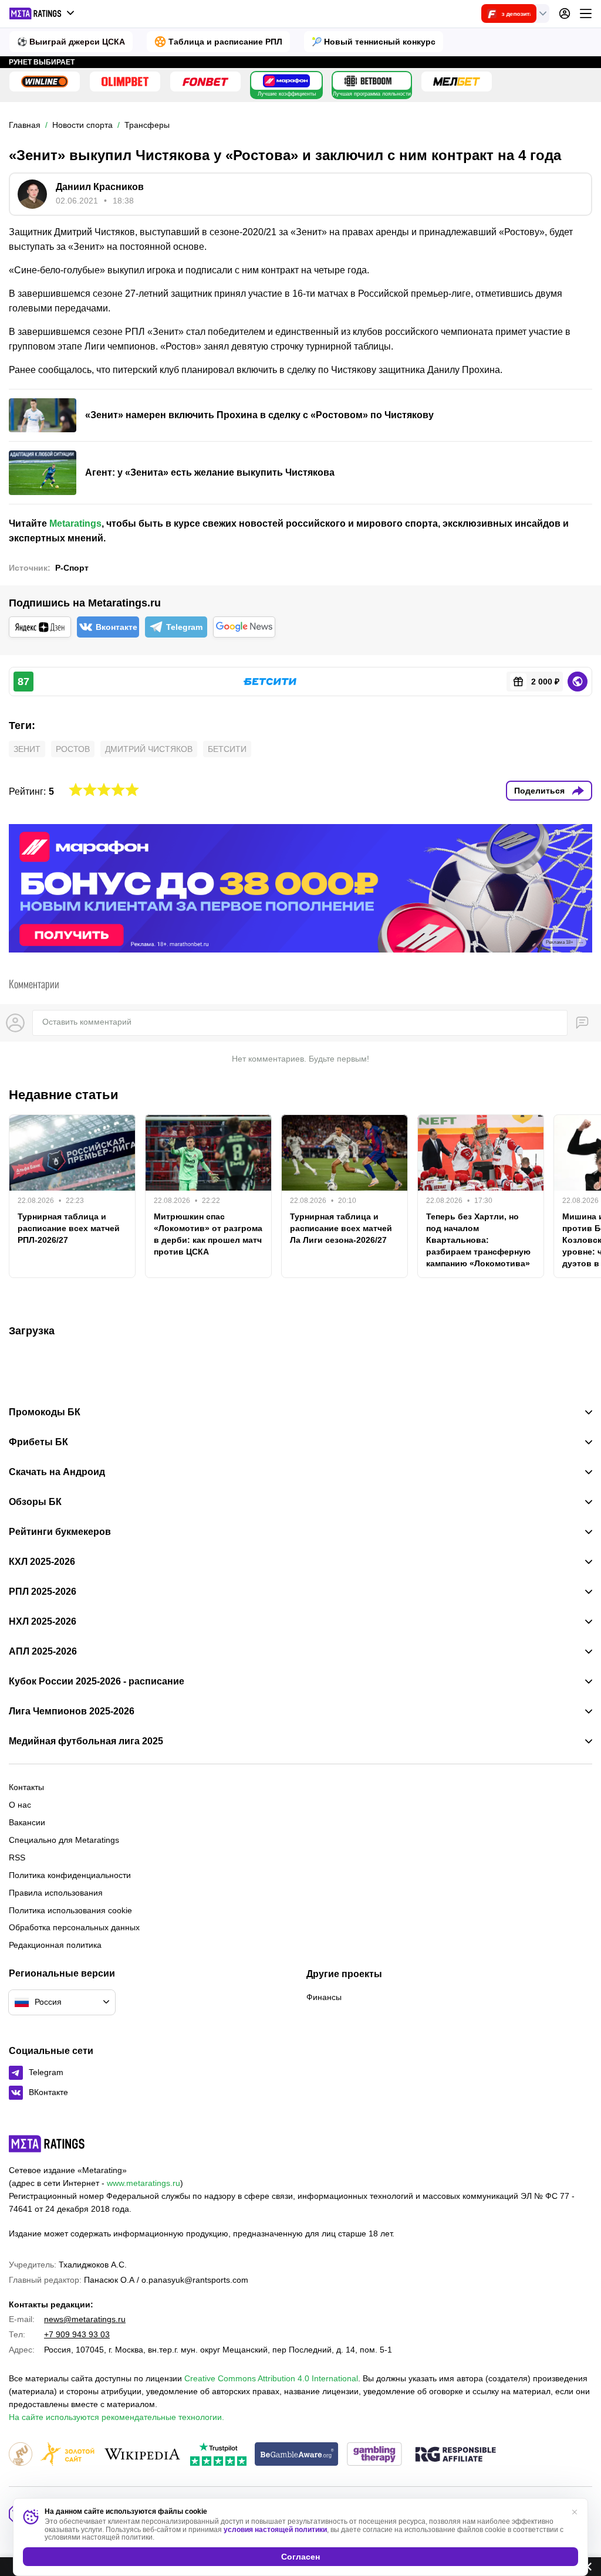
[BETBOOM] (368, 81)
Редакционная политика (55, 1945)
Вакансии (27, 1822)
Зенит (27, 749)
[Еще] (586, 13)
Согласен (300, 2557)
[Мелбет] (457, 82)
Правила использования (56, 1893)
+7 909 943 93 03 (77, 2334)
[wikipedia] (142, 2455)
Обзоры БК (35, 1502)
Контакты (26, 1787)
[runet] (21, 2455)
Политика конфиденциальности (70, 1875)
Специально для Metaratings (64, 1840)
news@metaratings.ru (85, 2319)
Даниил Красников (100, 187)
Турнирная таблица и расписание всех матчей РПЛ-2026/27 (69, 1228)
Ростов (73, 749)
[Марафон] (286, 81)
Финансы (324, 1997)
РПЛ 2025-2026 (43, 1592)
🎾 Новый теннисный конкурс (374, 42)
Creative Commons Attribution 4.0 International (271, 2378)
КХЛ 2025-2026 (42, 1562)
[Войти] (565, 13)
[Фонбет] (205, 82)
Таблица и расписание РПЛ (225, 42)
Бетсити (227, 749)
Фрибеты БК (38, 1442)
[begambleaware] (297, 2455)
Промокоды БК (45, 1412)
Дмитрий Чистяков (149, 749)
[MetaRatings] (47, 2144)
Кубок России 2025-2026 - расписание (97, 1682)
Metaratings (75, 523)
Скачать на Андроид (57, 1472)
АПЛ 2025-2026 (43, 1652)
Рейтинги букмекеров (60, 1532)
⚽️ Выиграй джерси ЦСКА (71, 42)
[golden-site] (67, 2455)
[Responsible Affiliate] (455, 2455)
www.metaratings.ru (144, 2183)
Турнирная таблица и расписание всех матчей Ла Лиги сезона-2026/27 (341, 1228)
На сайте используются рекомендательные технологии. (117, 2417)
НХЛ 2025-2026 (43, 1622)
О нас (20, 1805)
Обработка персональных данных (74, 1927)
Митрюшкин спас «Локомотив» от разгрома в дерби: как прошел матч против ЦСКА (208, 1234)
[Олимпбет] (125, 82)
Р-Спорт (72, 568)
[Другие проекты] (42, 13)
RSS (17, 1858)
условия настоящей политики (275, 2530)
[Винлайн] (45, 82)
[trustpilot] (218, 2455)
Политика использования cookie (70, 1910)
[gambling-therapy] (374, 2455)
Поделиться (539, 791)
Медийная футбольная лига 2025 (86, 1741)
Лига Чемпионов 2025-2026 (72, 1711)
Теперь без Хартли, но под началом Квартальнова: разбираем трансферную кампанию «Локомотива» (478, 1240)
